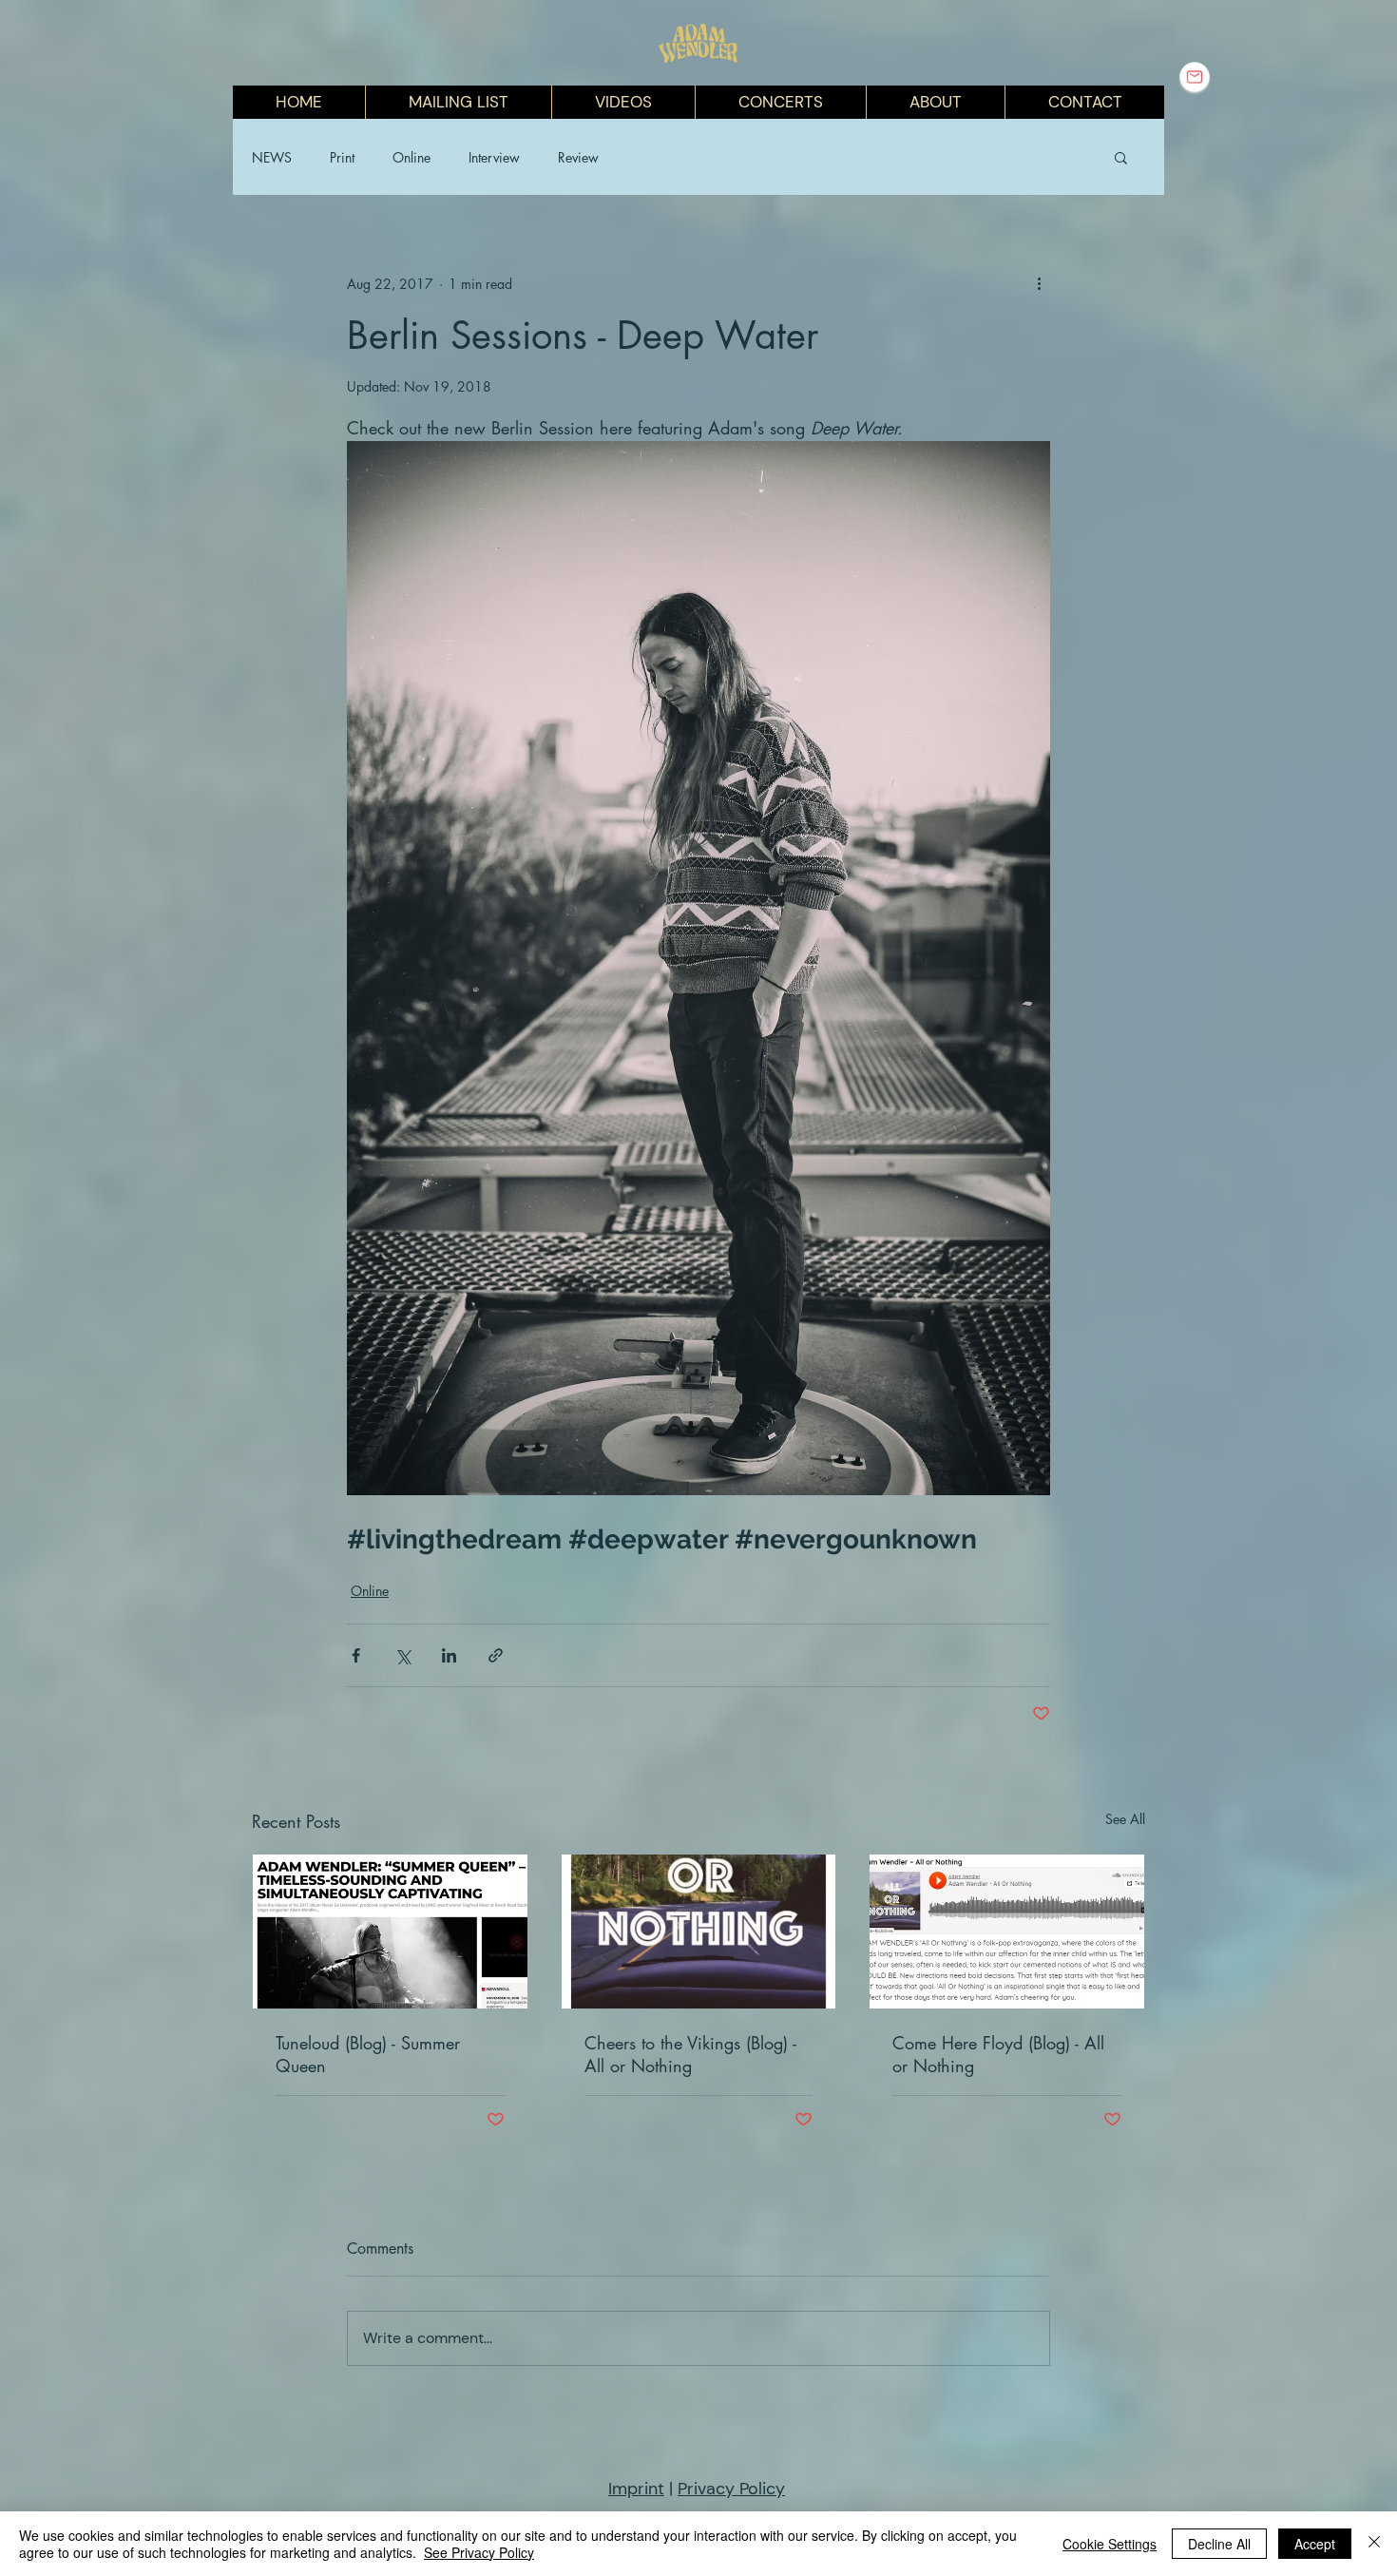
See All (1125, 1819)
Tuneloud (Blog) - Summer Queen (368, 2054)
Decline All (1219, 2544)
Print (342, 157)
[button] (1121, 157)
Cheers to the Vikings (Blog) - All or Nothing (690, 2054)
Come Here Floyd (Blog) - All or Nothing (998, 2054)
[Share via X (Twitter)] (402, 1655)
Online (411, 157)
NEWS (272, 157)
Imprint (636, 2489)
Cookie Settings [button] (1110, 2544)
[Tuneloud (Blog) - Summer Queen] (390, 1932)
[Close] (1374, 2544)
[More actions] (1039, 283)
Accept (1315, 2544)
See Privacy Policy (479, 2552)
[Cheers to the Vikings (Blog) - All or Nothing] (699, 1932)
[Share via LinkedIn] (449, 1655)
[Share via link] (496, 1655)
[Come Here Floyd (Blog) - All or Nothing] (1007, 1932)
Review (578, 157)
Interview (494, 157)
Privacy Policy (731, 2489)
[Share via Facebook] (356, 1655)
